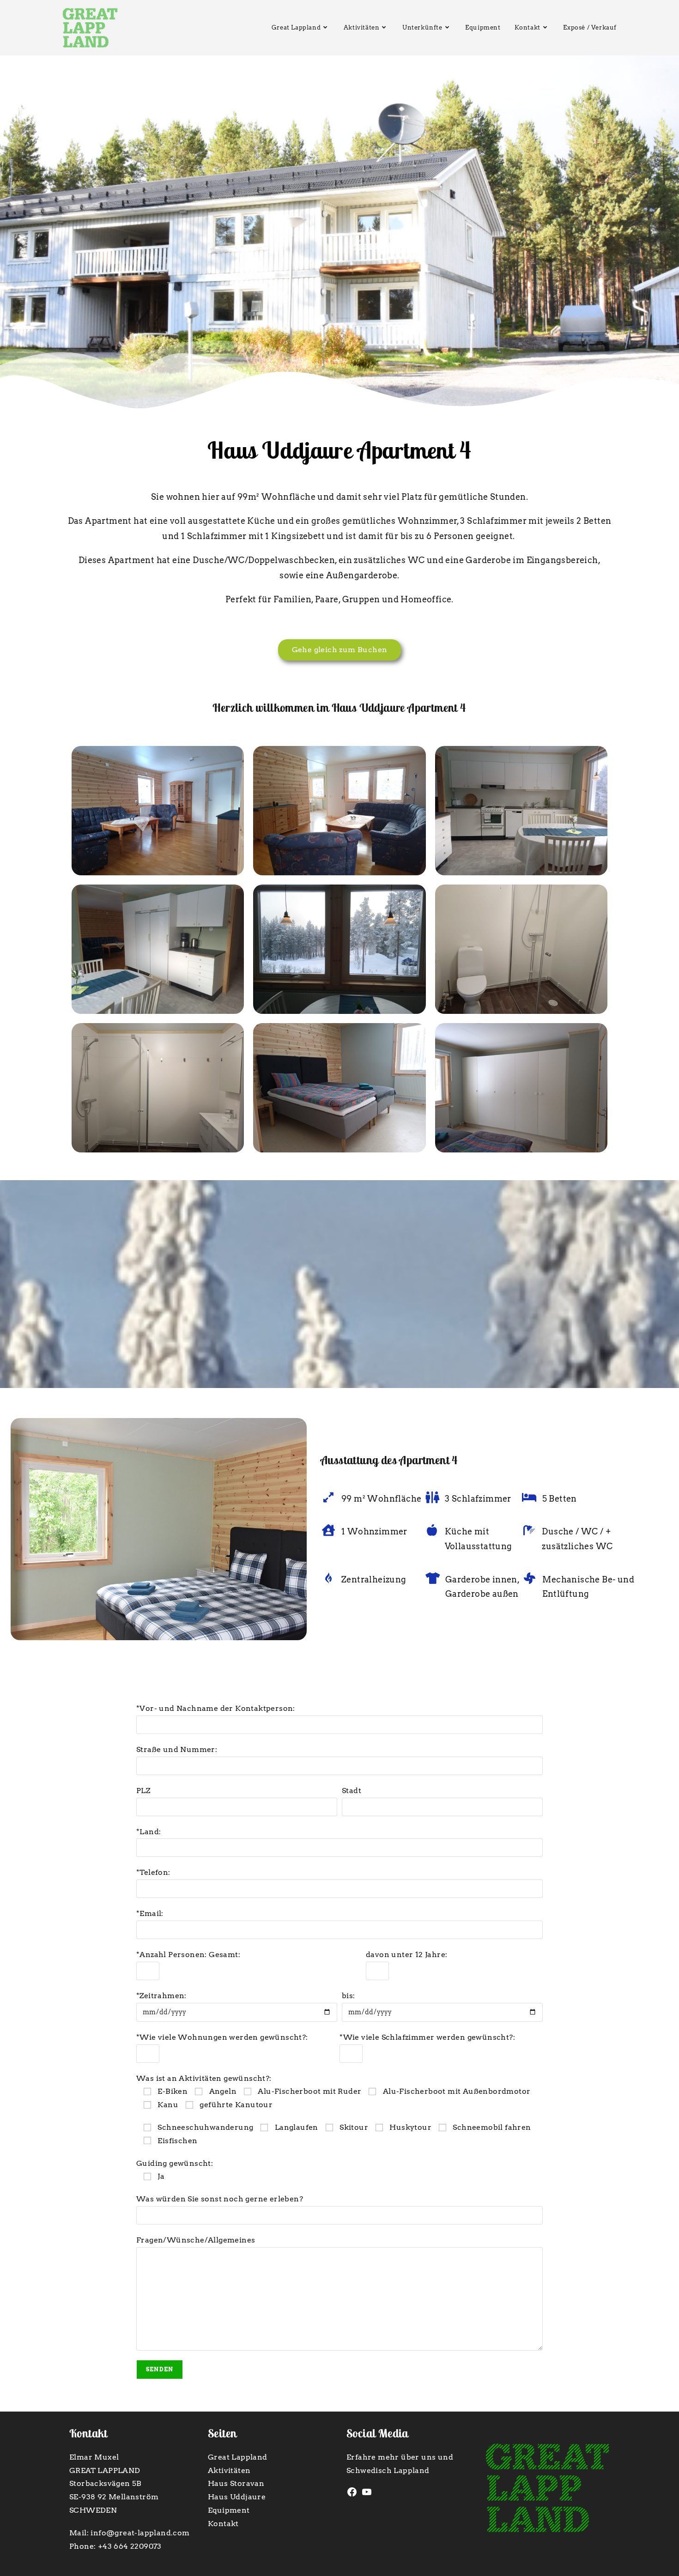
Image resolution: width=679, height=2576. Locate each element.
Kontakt (223, 2524)
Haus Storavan (236, 2483)
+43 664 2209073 (130, 2546)
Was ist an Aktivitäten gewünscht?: (333, 2092)
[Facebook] (352, 2495)
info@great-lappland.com (140, 2533)
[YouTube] (367, 2495)
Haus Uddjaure (237, 2497)
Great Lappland (238, 2457)
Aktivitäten (229, 2470)
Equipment (229, 2510)
